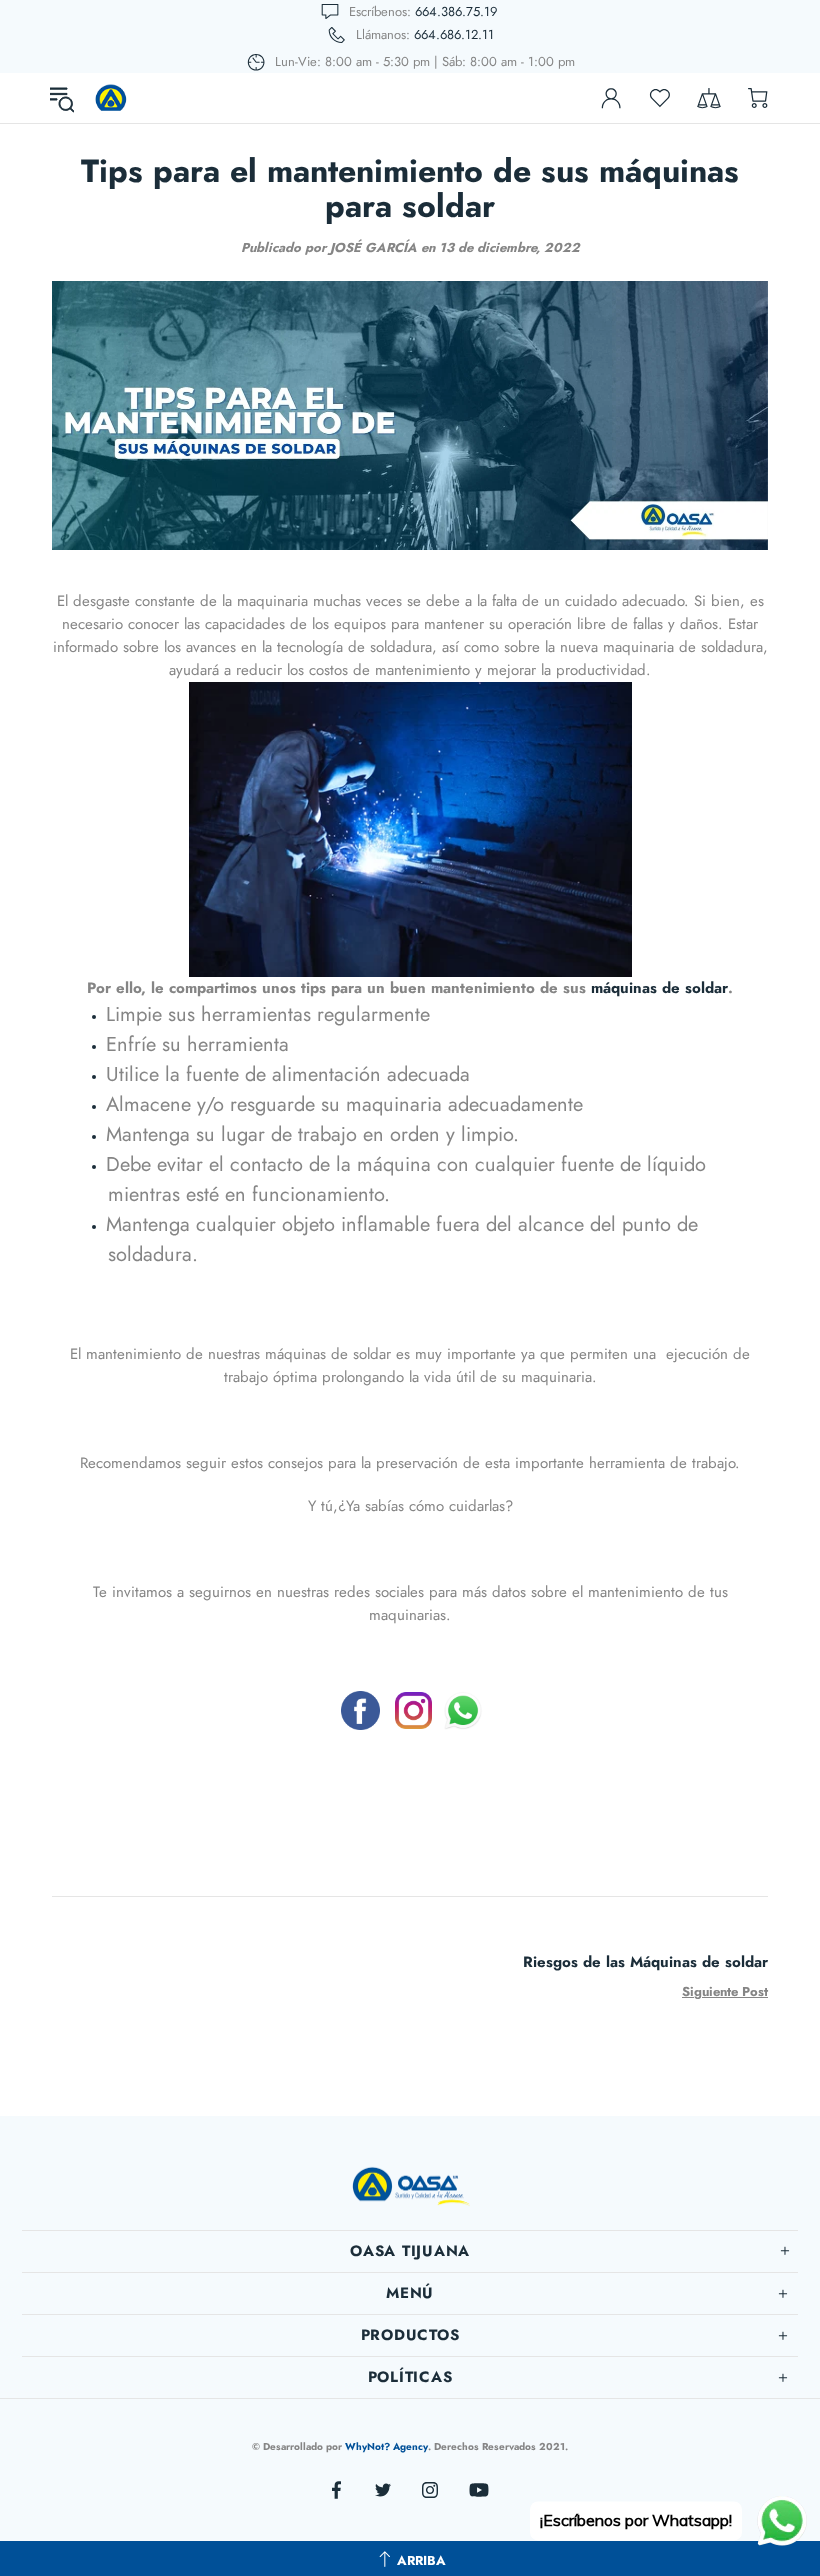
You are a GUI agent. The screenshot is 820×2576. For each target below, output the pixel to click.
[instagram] (413, 1710)
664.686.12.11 (454, 34)
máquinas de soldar (659, 988)
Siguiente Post (725, 1991)
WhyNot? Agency (386, 2446)
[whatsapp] (463, 1711)
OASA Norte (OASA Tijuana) (111, 98)
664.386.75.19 (456, 11)
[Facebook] (360, 1710)
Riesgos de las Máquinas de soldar (645, 1962)
